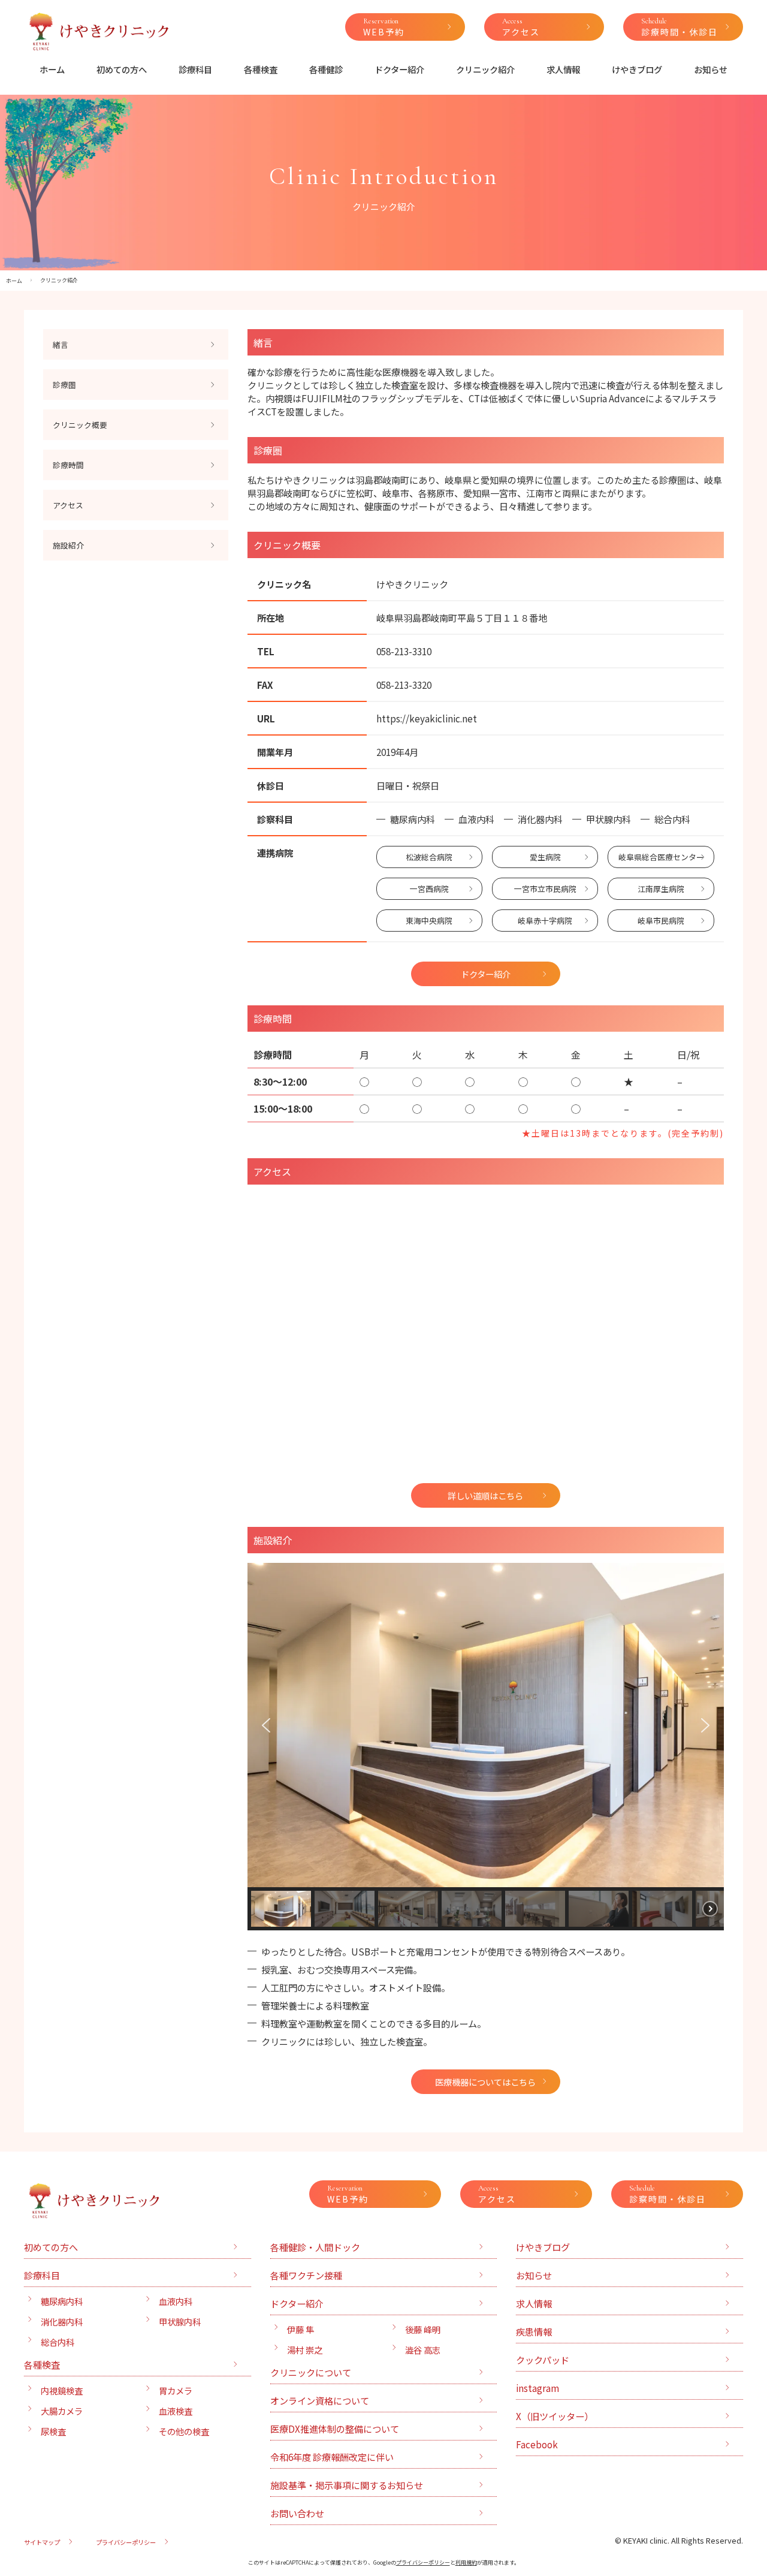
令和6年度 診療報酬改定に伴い (332, 2457)
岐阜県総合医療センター (661, 857)
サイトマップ (42, 2542)
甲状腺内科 (180, 2322)
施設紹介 (68, 545)
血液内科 (176, 2301)
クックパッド (543, 2360)
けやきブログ (637, 69)
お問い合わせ (297, 2513)
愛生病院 (545, 857)
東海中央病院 (429, 921)
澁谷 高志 (423, 2350)
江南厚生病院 (661, 889)
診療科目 (195, 69)
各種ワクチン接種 (306, 2275)
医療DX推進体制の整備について (335, 2429)
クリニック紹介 (485, 69)
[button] (266, 1725)
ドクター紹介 (399, 69)
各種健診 (326, 69)
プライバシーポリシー (126, 2542)
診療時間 (68, 465)
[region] (486, 1747)
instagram (537, 2388)
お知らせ (711, 69)
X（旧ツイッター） (555, 2416)
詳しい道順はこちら (485, 1495)
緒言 (61, 344)
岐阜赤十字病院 (545, 921)
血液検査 (176, 2411)
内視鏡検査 (62, 2390)
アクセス (68, 505)
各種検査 (261, 69)
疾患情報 (534, 2331)
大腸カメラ (62, 2411)
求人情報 (563, 69)
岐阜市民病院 (661, 921)
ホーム (52, 69)
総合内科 (58, 2342)
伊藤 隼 (301, 2329)
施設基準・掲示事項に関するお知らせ (347, 2485)
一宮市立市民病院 (545, 889)
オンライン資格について (320, 2400)
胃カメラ (176, 2390)
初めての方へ (122, 69)
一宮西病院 (429, 889)
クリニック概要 (80, 425)
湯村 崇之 (305, 2350)
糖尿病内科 (62, 2301)
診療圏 (64, 385)
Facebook (537, 2444)
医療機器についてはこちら (485, 2082)
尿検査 (53, 2431)
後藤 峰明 (423, 2329)
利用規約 (466, 2563)
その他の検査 (184, 2431)
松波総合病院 (429, 857)
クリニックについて (311, 2372)
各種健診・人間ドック (315, 2247)
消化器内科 (62, 2322)
